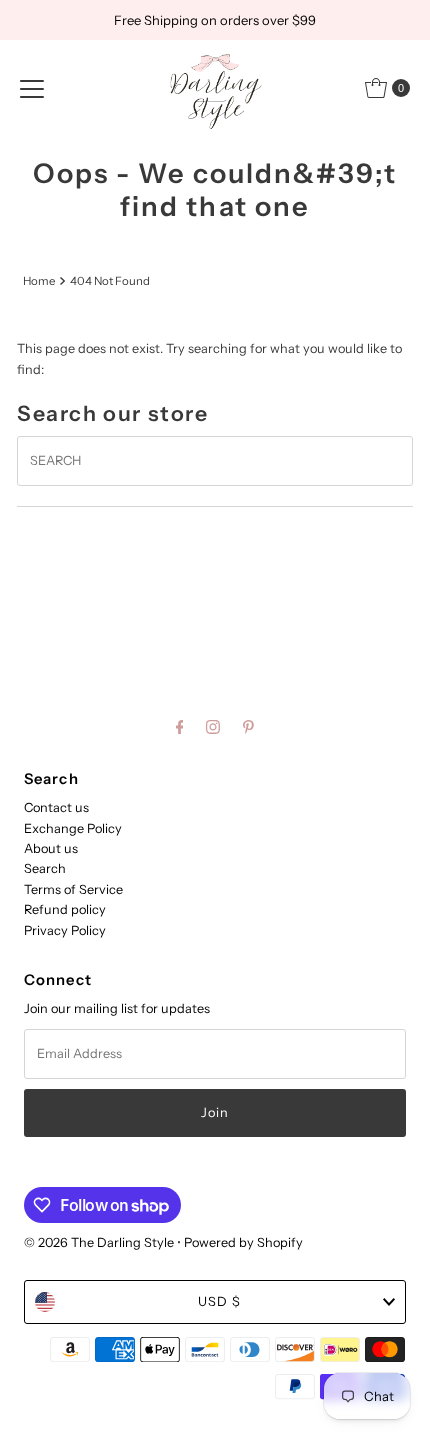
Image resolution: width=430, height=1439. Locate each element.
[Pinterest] (248, 727)
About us (51, 848)
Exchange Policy (73, 828)
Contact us (56, 807)
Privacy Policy (65, 930)
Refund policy (65, 909)
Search (45, 868)
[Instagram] (213, 727)
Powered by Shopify (243, 1242)
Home (39, 281)
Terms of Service (73, 889)
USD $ (219, 1301)
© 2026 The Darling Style (100, 1242)
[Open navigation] (32, 88)
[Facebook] (180, 727)
